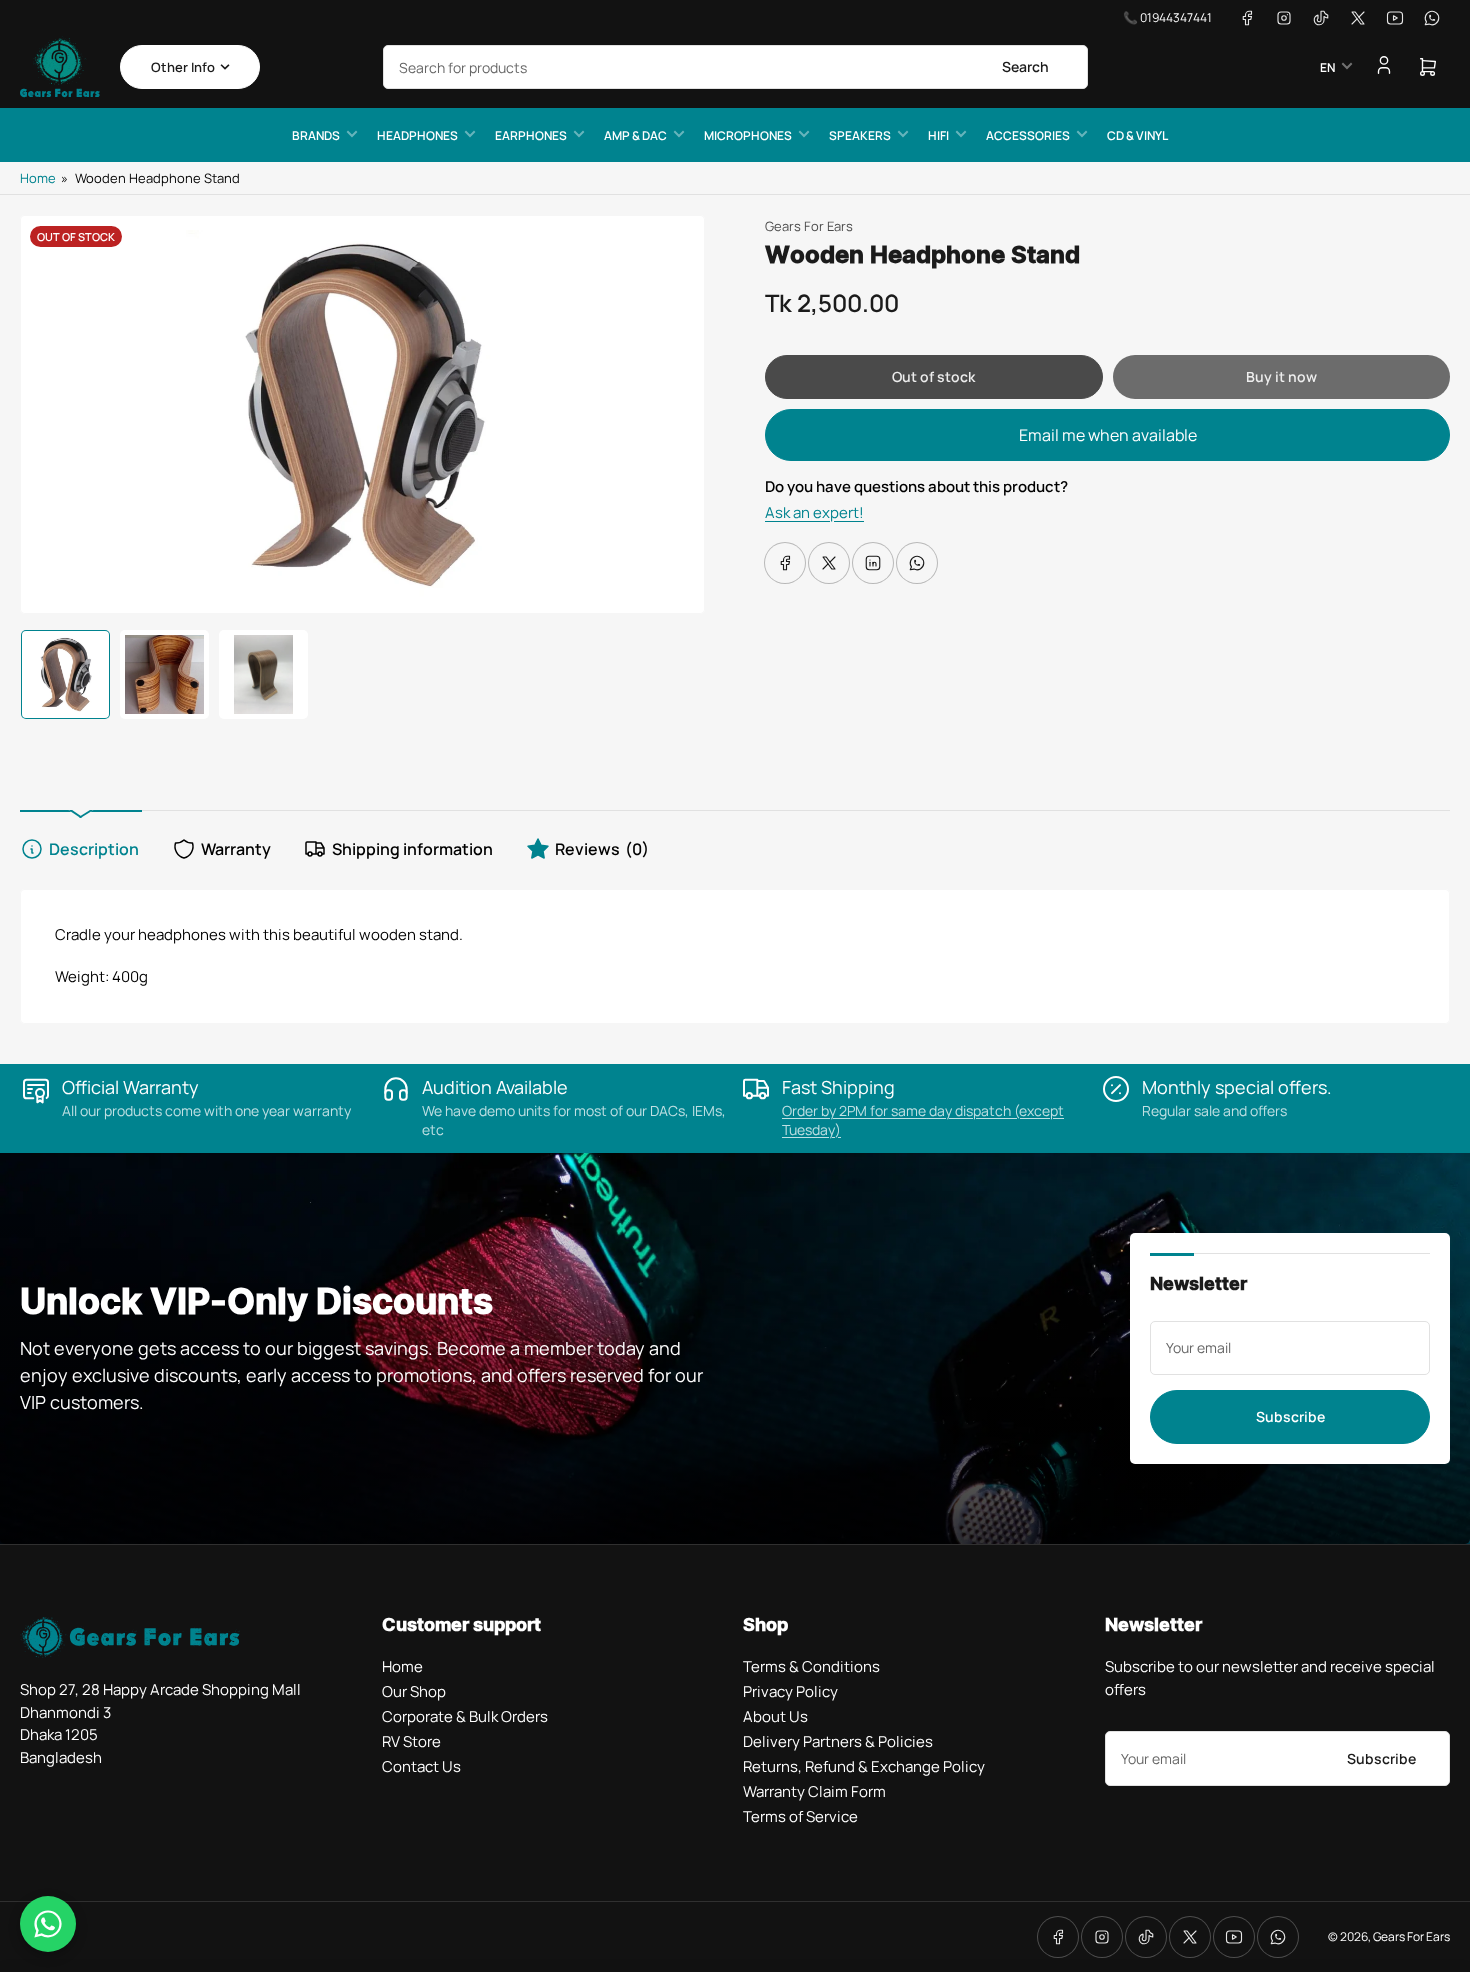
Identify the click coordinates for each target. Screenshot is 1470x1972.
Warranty (236, 849)
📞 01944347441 (1167, 17)
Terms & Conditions (811, 1666)
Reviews (602, 849)
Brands (316, 135)
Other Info (183, 67)
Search (1025, 66)
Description (94, 849)
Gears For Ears (809, 226)
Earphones (531, 135)
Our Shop (414, 1691)
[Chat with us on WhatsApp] (48, 1924)
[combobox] (735, 67)
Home (38, 178)
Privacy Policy (790, 1691)
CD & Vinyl (1137, 135)
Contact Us (421, 1766)
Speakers (860, 135)
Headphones (417, 135)
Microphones (748, 135)
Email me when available (1108, 435)
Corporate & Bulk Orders (465, 1716)
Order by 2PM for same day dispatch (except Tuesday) (923, 1120)
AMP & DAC (635, 135)
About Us (775, 1716)
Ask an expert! (814, 512)
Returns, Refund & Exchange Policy (864, 1766)
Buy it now (1281, 376)
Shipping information (412, 849)
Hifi (938, 135)
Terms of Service (800, 1816)
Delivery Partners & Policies (838, 1741)
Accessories (1028, 135)
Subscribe (1290, 1416)
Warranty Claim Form (814, 1791)
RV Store (411, 1741)
